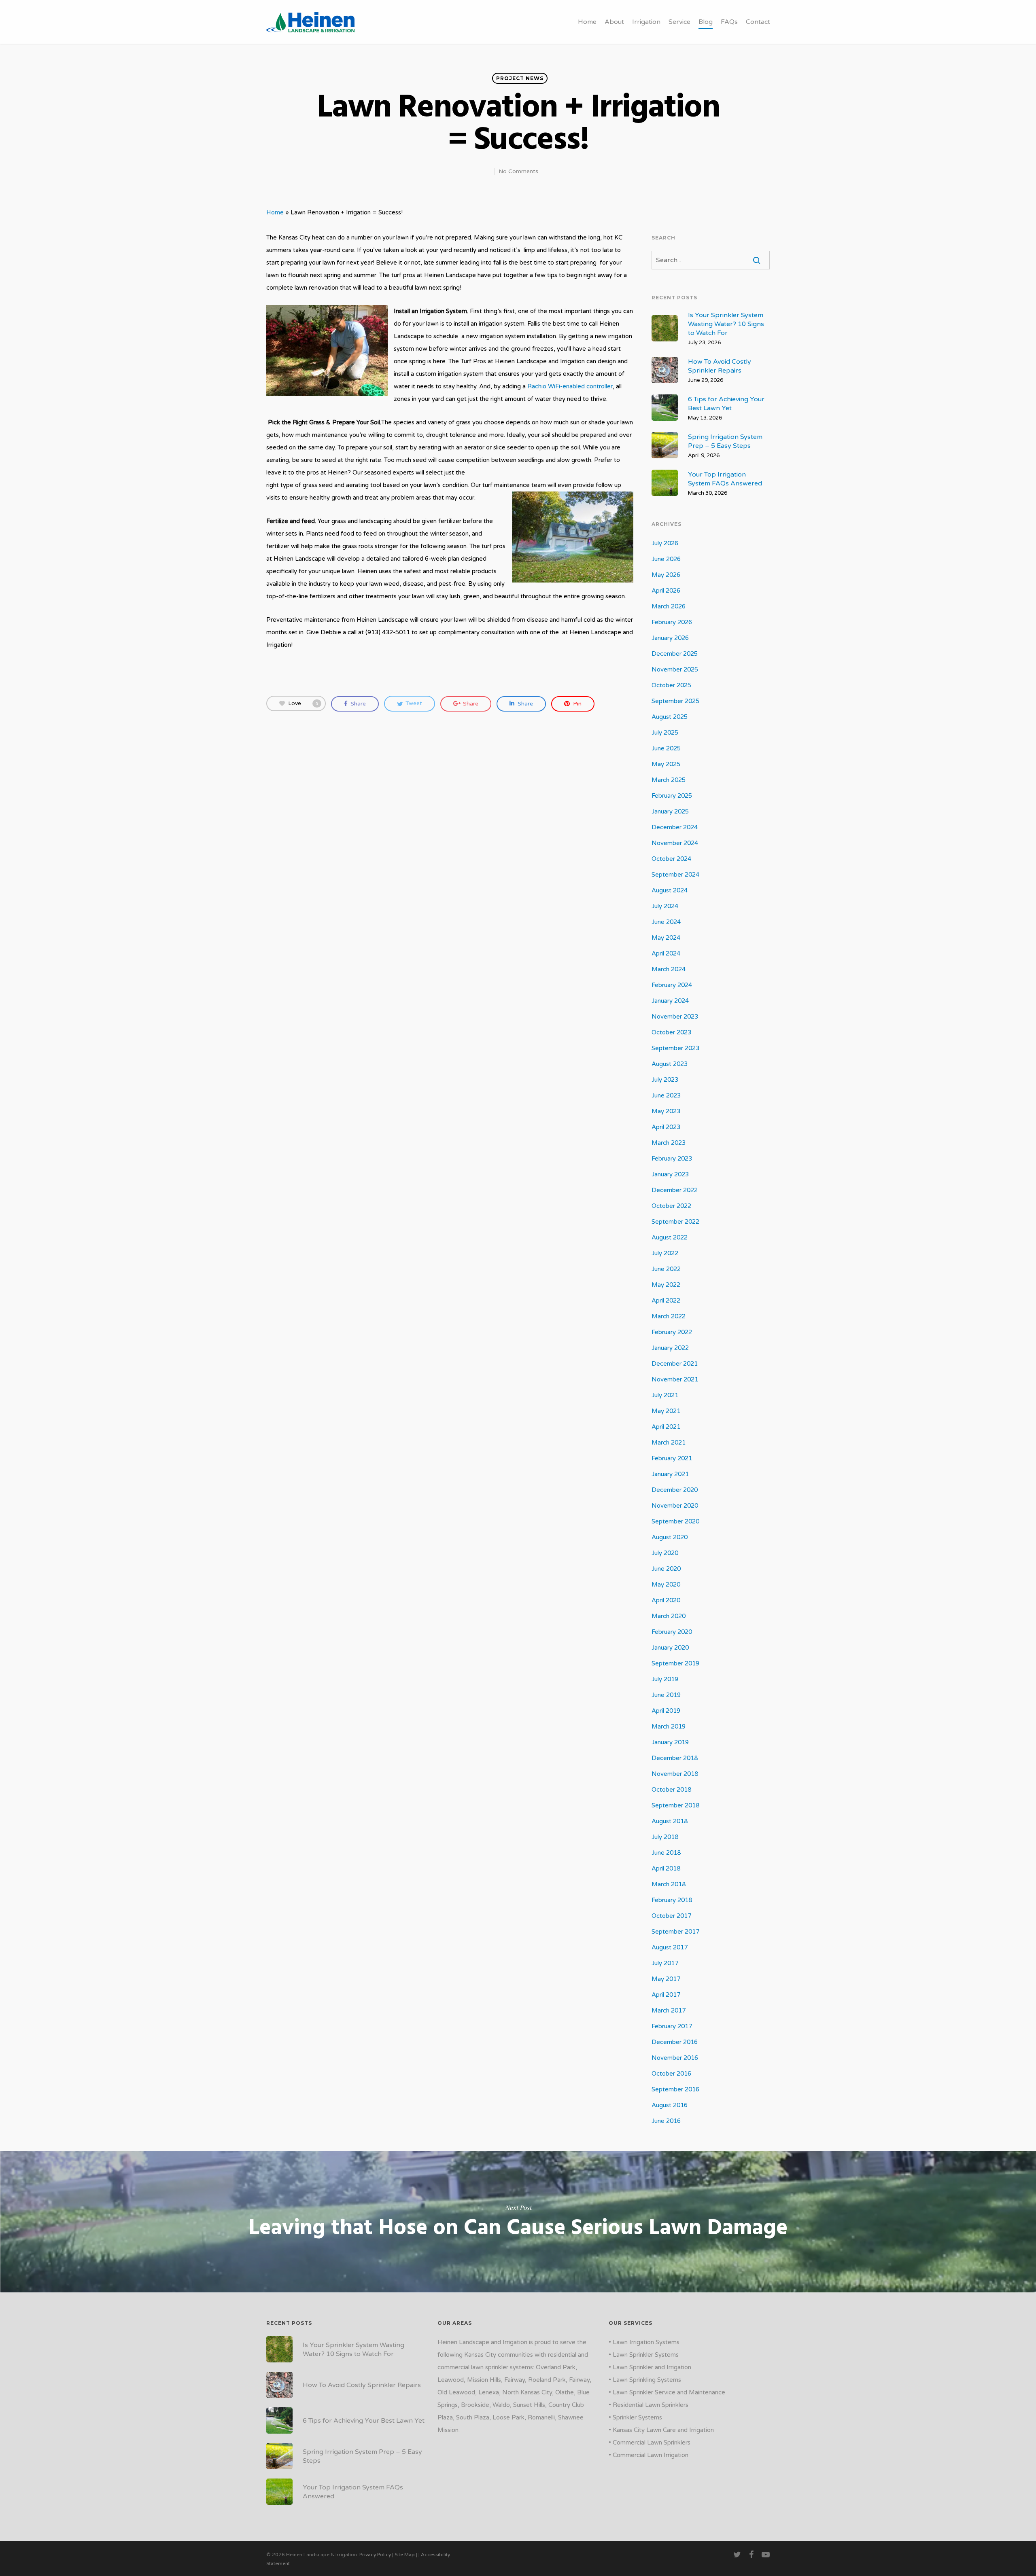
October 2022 (671, 1206)
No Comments (518, 171)
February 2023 (672, 1159)
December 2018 (675, 1758)
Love (303, 703)
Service (679, 22)
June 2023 (666, 1095)
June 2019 (666, 1695)
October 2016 (671, 2074)
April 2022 (666, 1301)
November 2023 (675, 1017)
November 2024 (675, 843)
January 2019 (670, 1742)
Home (587, 22)
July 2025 (665, 733)
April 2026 (666, 591)
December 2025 (675, 654)
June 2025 (666, 748)
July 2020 (665, 1553)
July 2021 (665, 1395)
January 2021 (670, 1474)
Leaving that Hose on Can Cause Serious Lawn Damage (518, 2222)
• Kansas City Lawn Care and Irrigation (661, 2430)
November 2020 (675, 1506)
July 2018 (665, 1837)
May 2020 (666, 1585)
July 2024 (665, 906)
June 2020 (666, 1569)
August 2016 (670, 2105)
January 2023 (670, 1174)
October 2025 (671, 685)
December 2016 (675, 2042)
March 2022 (669, 1316)
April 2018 (666, 1868)
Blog (706, 22)
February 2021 (672, 1458)
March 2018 (669, 1884)
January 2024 (670, 1001)
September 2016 (675, 2089)
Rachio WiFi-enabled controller (570, 386)
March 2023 (669, 1143)
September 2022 (675, 1222)
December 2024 (675, 827)
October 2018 (671, 1790)
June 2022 (666, 1269)
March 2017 (669, 2010)
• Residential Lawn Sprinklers (649, 2405)
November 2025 (675, 669)
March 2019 (669, 1727)
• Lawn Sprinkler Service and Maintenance (667, 2392)
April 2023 (666, 1127)
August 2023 (670, 1064)
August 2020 (670, 1537)
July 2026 (665, 543)
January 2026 (670, 638)
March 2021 (669, 1443)
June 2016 (666, 2121)
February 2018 (672, 1900)
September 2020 (675, 1521)
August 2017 (670, 1947)
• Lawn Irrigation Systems (644, 2342)
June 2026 (666, 559)
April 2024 (666, 953)
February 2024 (672, 985)
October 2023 (671, 1032)
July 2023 (665, 1080)
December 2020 (675, 1490)
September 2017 (675, 1932)
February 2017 (672, 2026)
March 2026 (669, 606)
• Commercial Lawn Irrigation (649, 2455)
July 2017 (665, 1963)
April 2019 (666, 1711)
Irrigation (646, 22)
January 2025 (670, 811)
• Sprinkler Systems (635, 2417)
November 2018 (675, 1774)
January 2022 (670, 1348)
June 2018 (666, 1853)
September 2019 (675, 1663)
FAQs (729, 22)
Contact (758, 22)
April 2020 (666, 1600)
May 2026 (666, 575)
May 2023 (666, 1111)
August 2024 (670, 890)
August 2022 (670, 1237)
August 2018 (670, 1821)
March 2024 (669, 969)
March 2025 (669, 780)
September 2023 (675, 1048)
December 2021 (675, 1364)
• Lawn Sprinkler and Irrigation (650, 2367)
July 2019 (665, 1679)
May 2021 (666, 1411)
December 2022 (675, 1190)
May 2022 (666, 1285)
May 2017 (666, 1979)
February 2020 (672, 1632)
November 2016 (675, 2058)
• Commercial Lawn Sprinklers (650, 2443)
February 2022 (672, 1332)
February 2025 (672, 796)
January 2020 (670, 1648)
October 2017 (671, 1916)
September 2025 (675, 701)
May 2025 (666, 764)
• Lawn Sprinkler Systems (644, 2355)
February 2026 (672, 622)
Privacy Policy (375, 2555)
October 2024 (671, 859)
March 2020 (669, 1616)
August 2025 (670, 717)
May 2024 (666, 938)
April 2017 (666, 1995)
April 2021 (666, 1427)
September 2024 (675, 875)
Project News (520, 78)
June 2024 (666, 922)
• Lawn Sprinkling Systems (645, 2380)
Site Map (405, 2555)
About (614, 22)
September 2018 (675, 1805)
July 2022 (665, 1253)
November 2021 (675, 1379)
